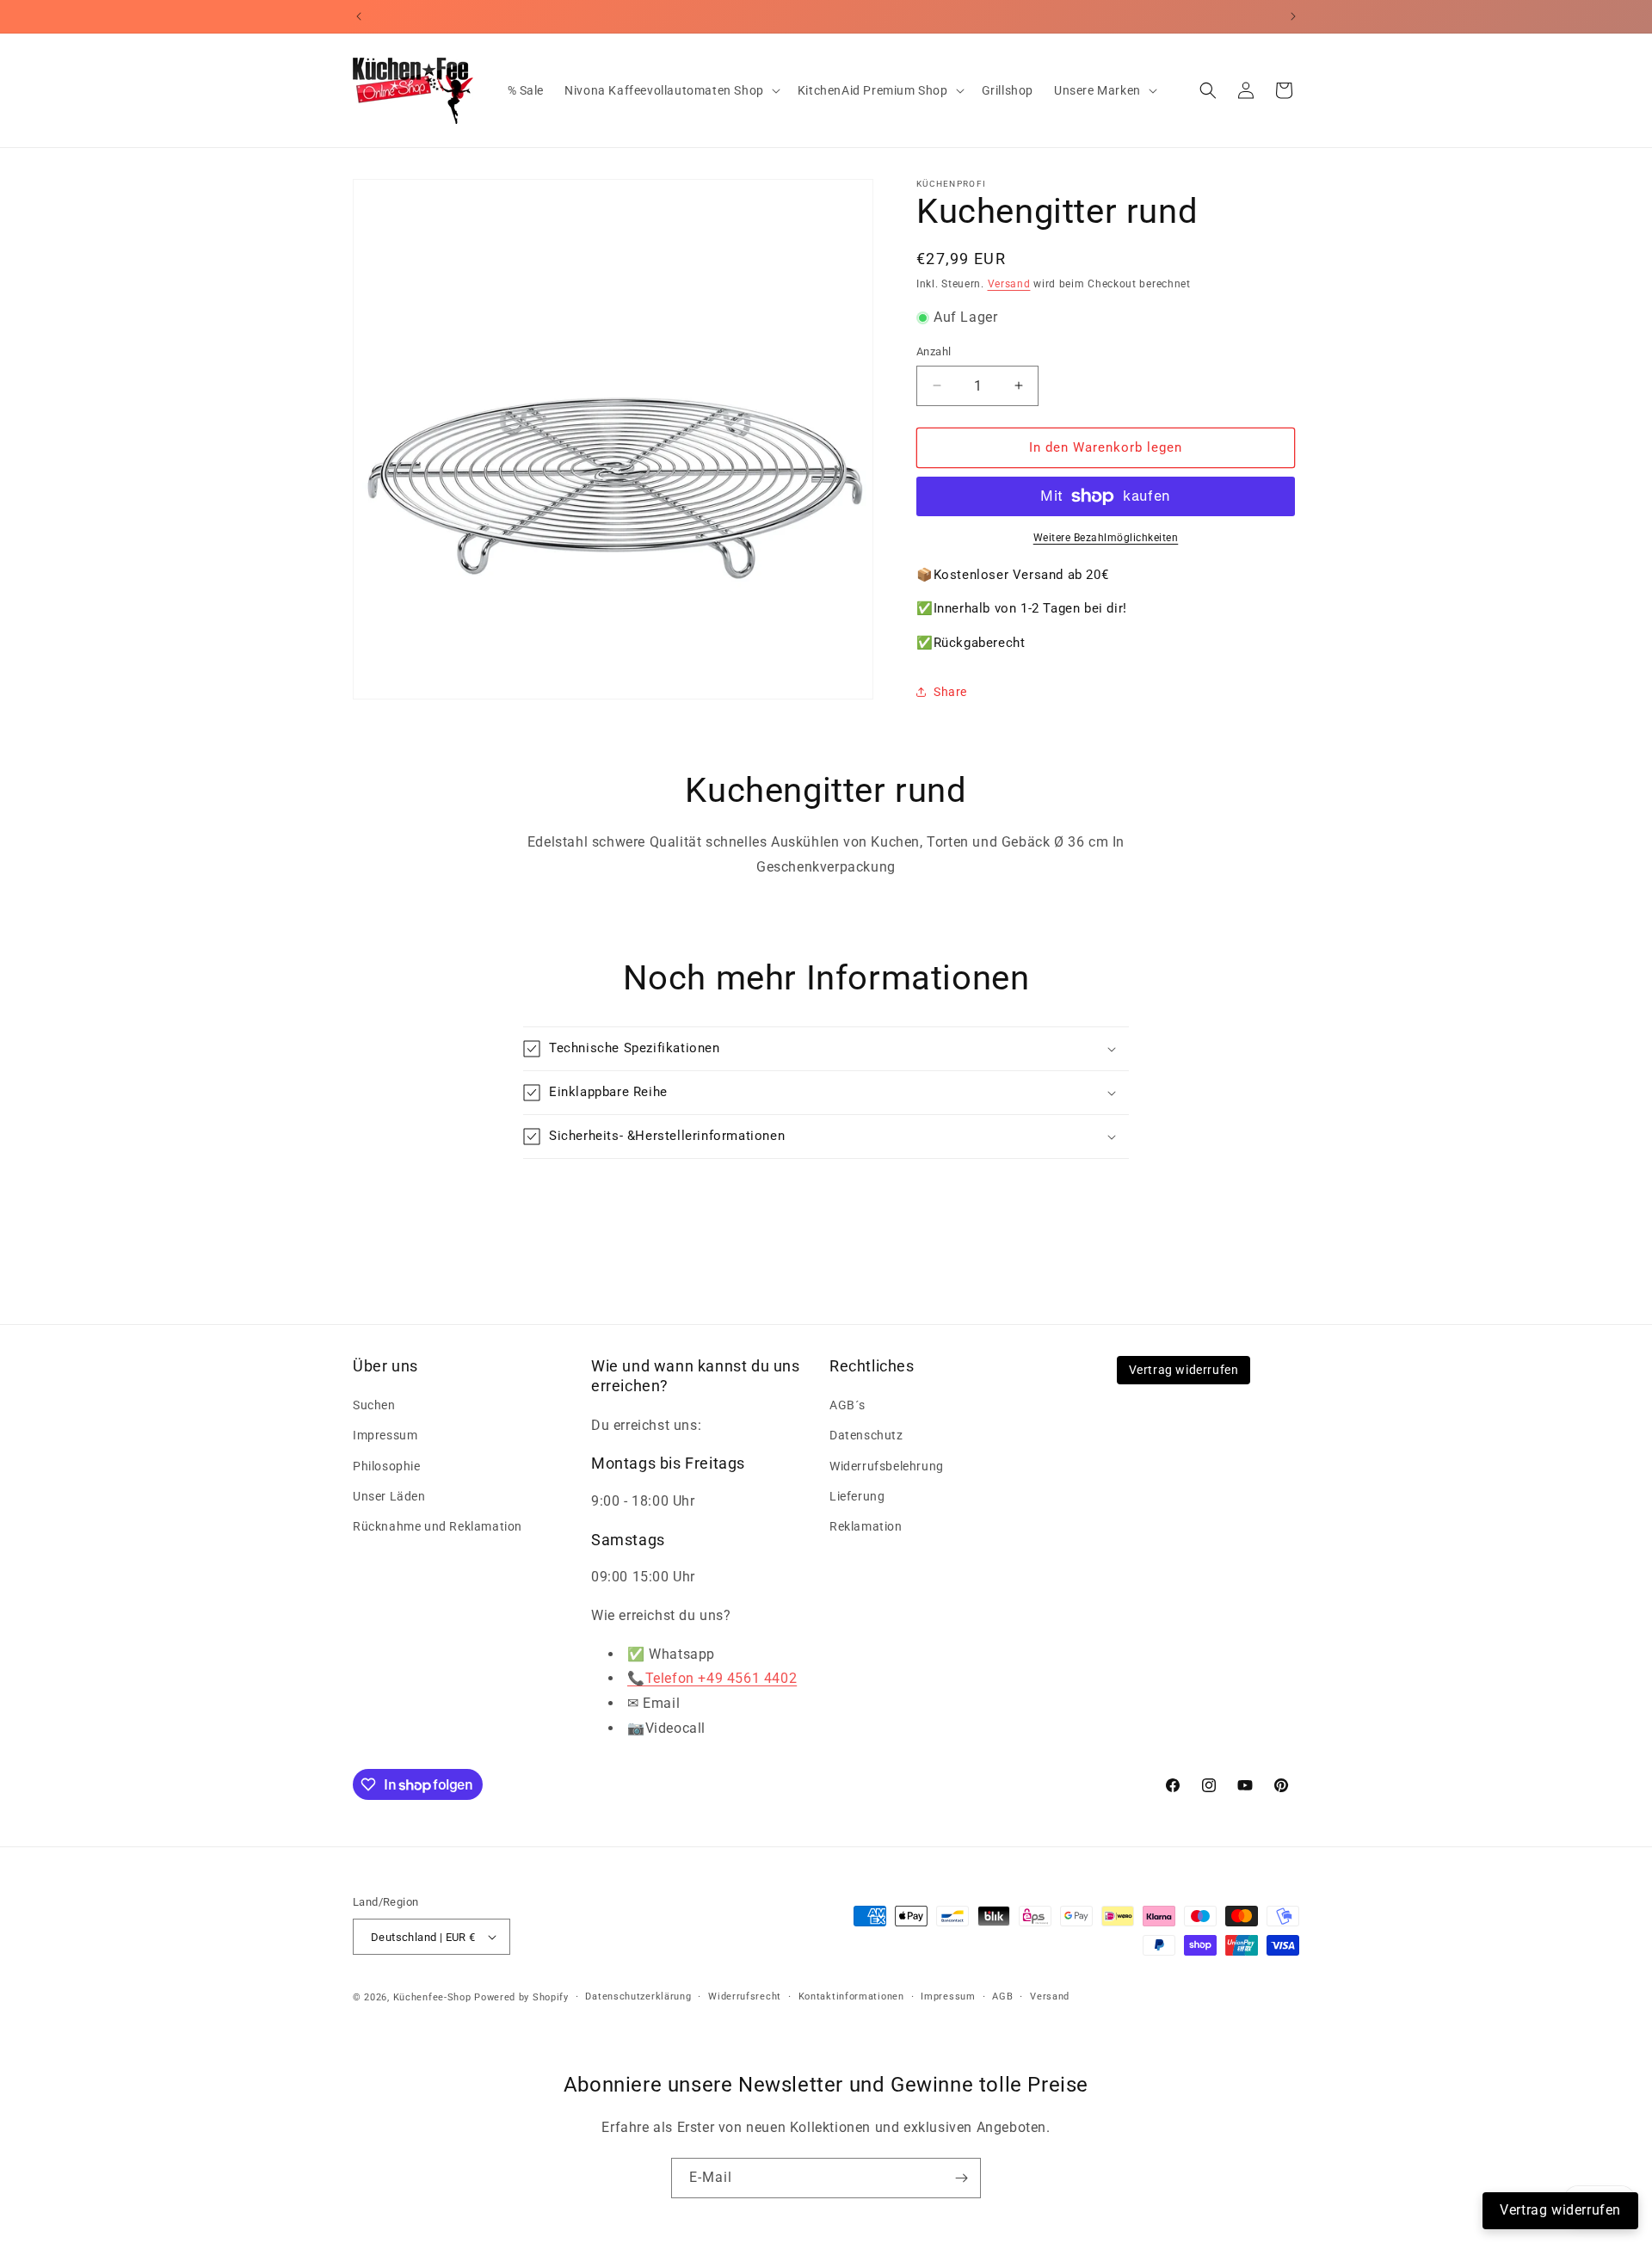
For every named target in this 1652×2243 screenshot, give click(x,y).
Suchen (374, 1405)
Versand (1009, 284)
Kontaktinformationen (851, 1997)
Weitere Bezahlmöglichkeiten (1106, 538)
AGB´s (848, 1405)
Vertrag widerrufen (1184, 1370)
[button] (671, 90)
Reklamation (866, 1526)
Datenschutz (866, 1435)
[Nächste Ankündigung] (1293, 16)
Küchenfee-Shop (432, 1997)
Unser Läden (389, 1496)
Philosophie (387, 1466)
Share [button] (950, 692)
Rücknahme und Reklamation (438, 1526)
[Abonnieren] (961, 2178)
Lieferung (857, 1496)
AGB (1002, 1997)
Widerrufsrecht (745, 1997)
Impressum (385, 1435)
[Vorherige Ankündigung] (359, 16)
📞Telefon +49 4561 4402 (712, 1678)
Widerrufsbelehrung (887, 1466)
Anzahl (934, 351)
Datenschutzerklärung (638, 1997)
